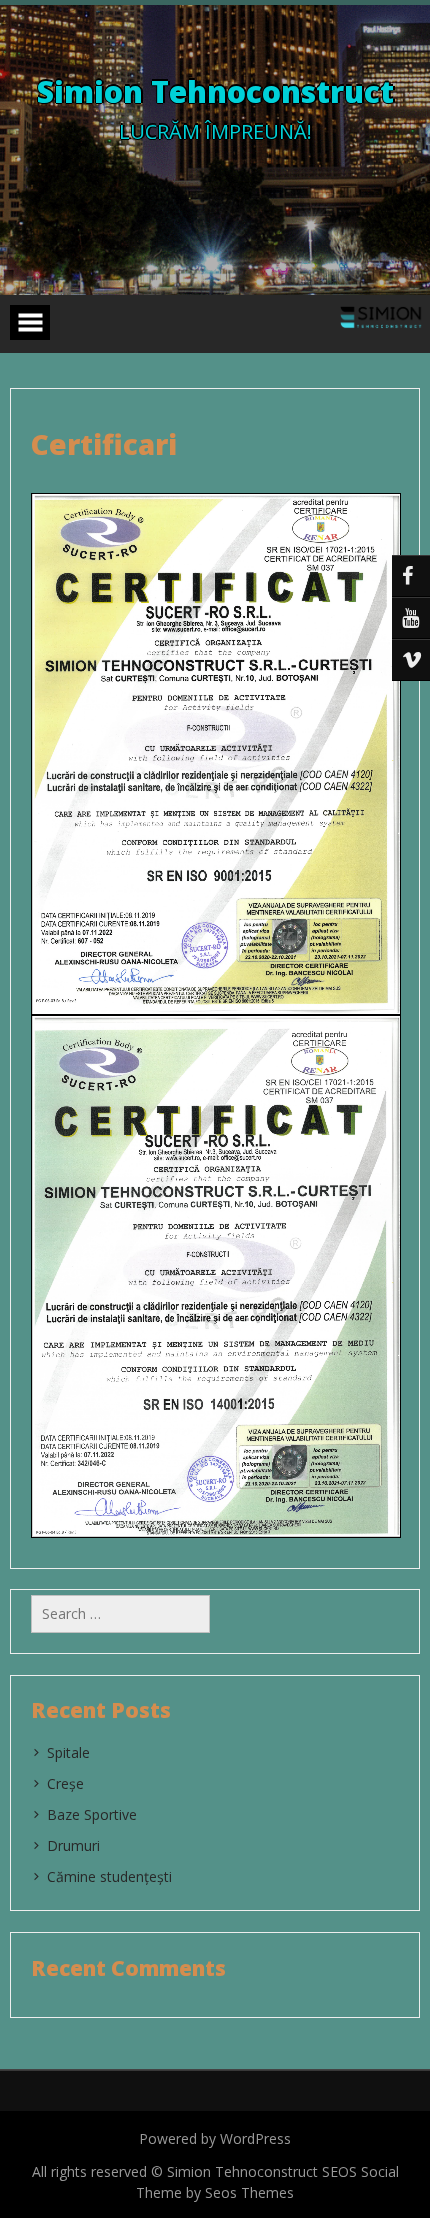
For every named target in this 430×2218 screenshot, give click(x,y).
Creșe (65, 1783)
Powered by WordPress (215, 2138)
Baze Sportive (92, 1814)
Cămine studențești (109, 1876)
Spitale (68, 1752)
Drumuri (73, 1845)
